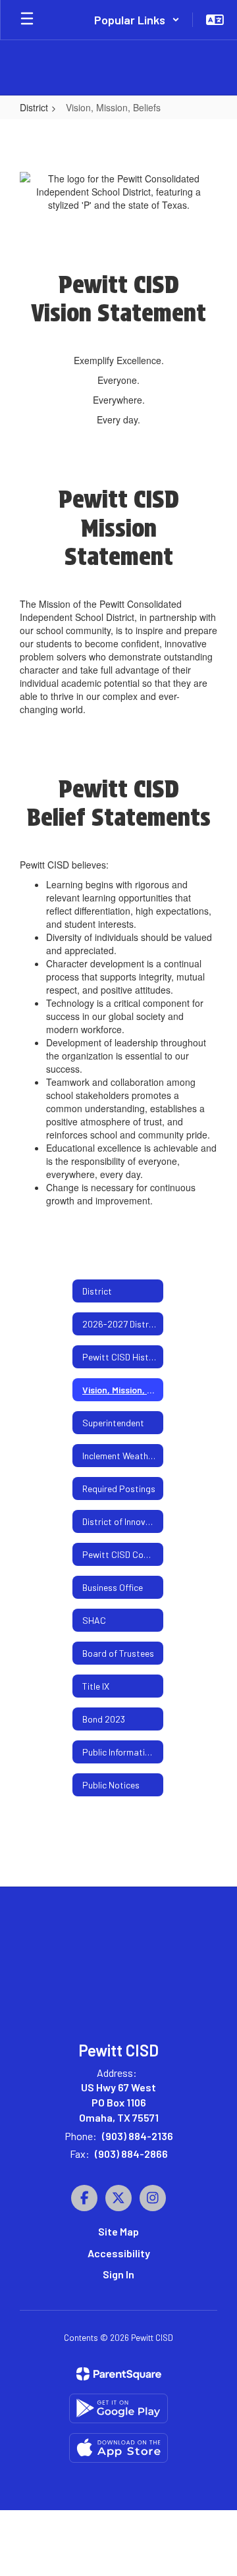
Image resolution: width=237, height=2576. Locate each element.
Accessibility (119, 2253)
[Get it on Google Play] (118, 2408)
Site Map (118, 2231)
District (34, 107)
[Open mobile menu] (27, 20)
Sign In (118, 2274)
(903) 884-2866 (131, 2154)
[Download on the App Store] (118, 2448)
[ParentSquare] (119, 2374)
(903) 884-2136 (138, 2136)
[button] (137, 20)
